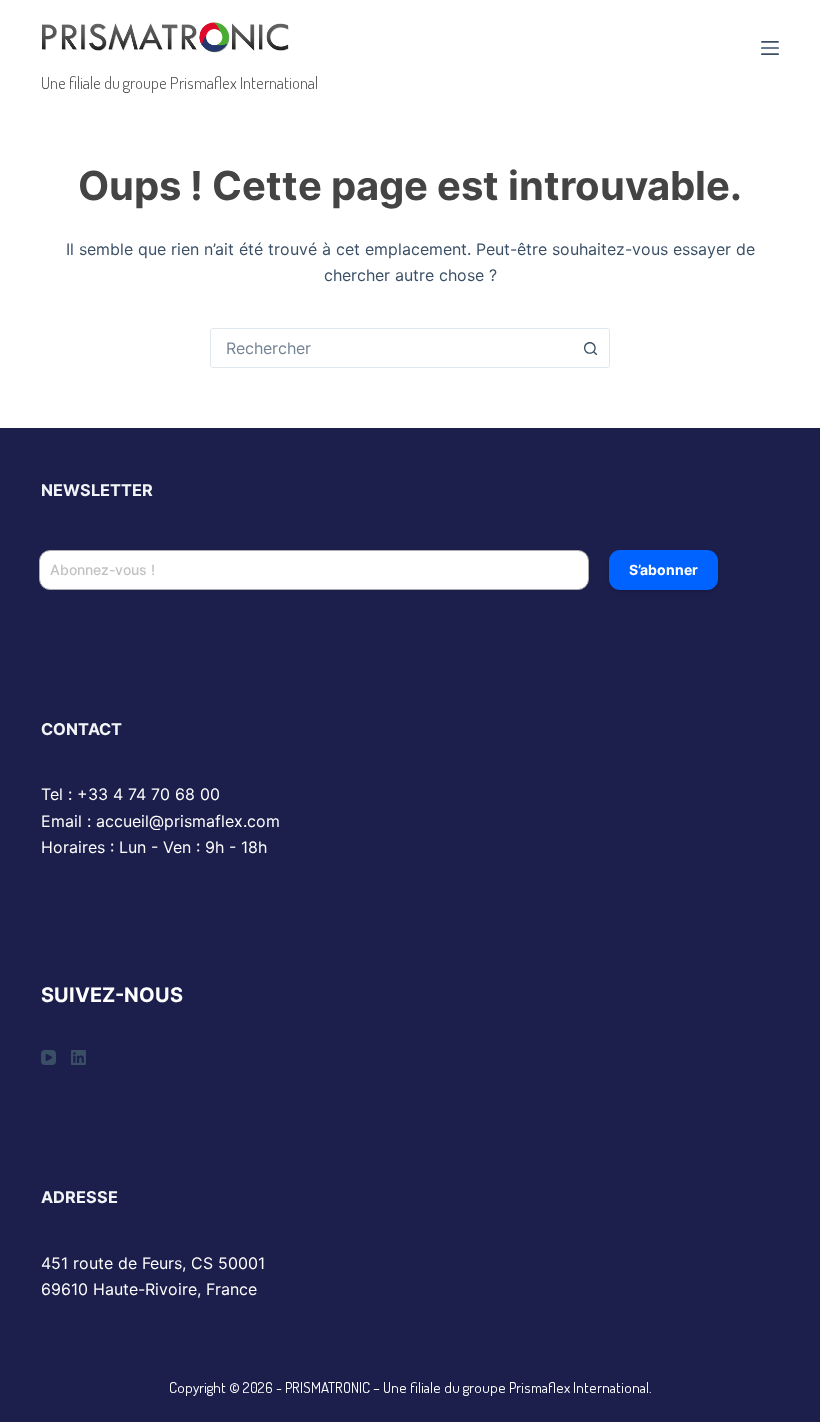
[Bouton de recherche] (590, 348)
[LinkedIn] (78, 1057)
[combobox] (391, 348)
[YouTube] (48, 1057)
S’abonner (663, 569)
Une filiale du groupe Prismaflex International (179, 82)
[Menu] (770, 48)
